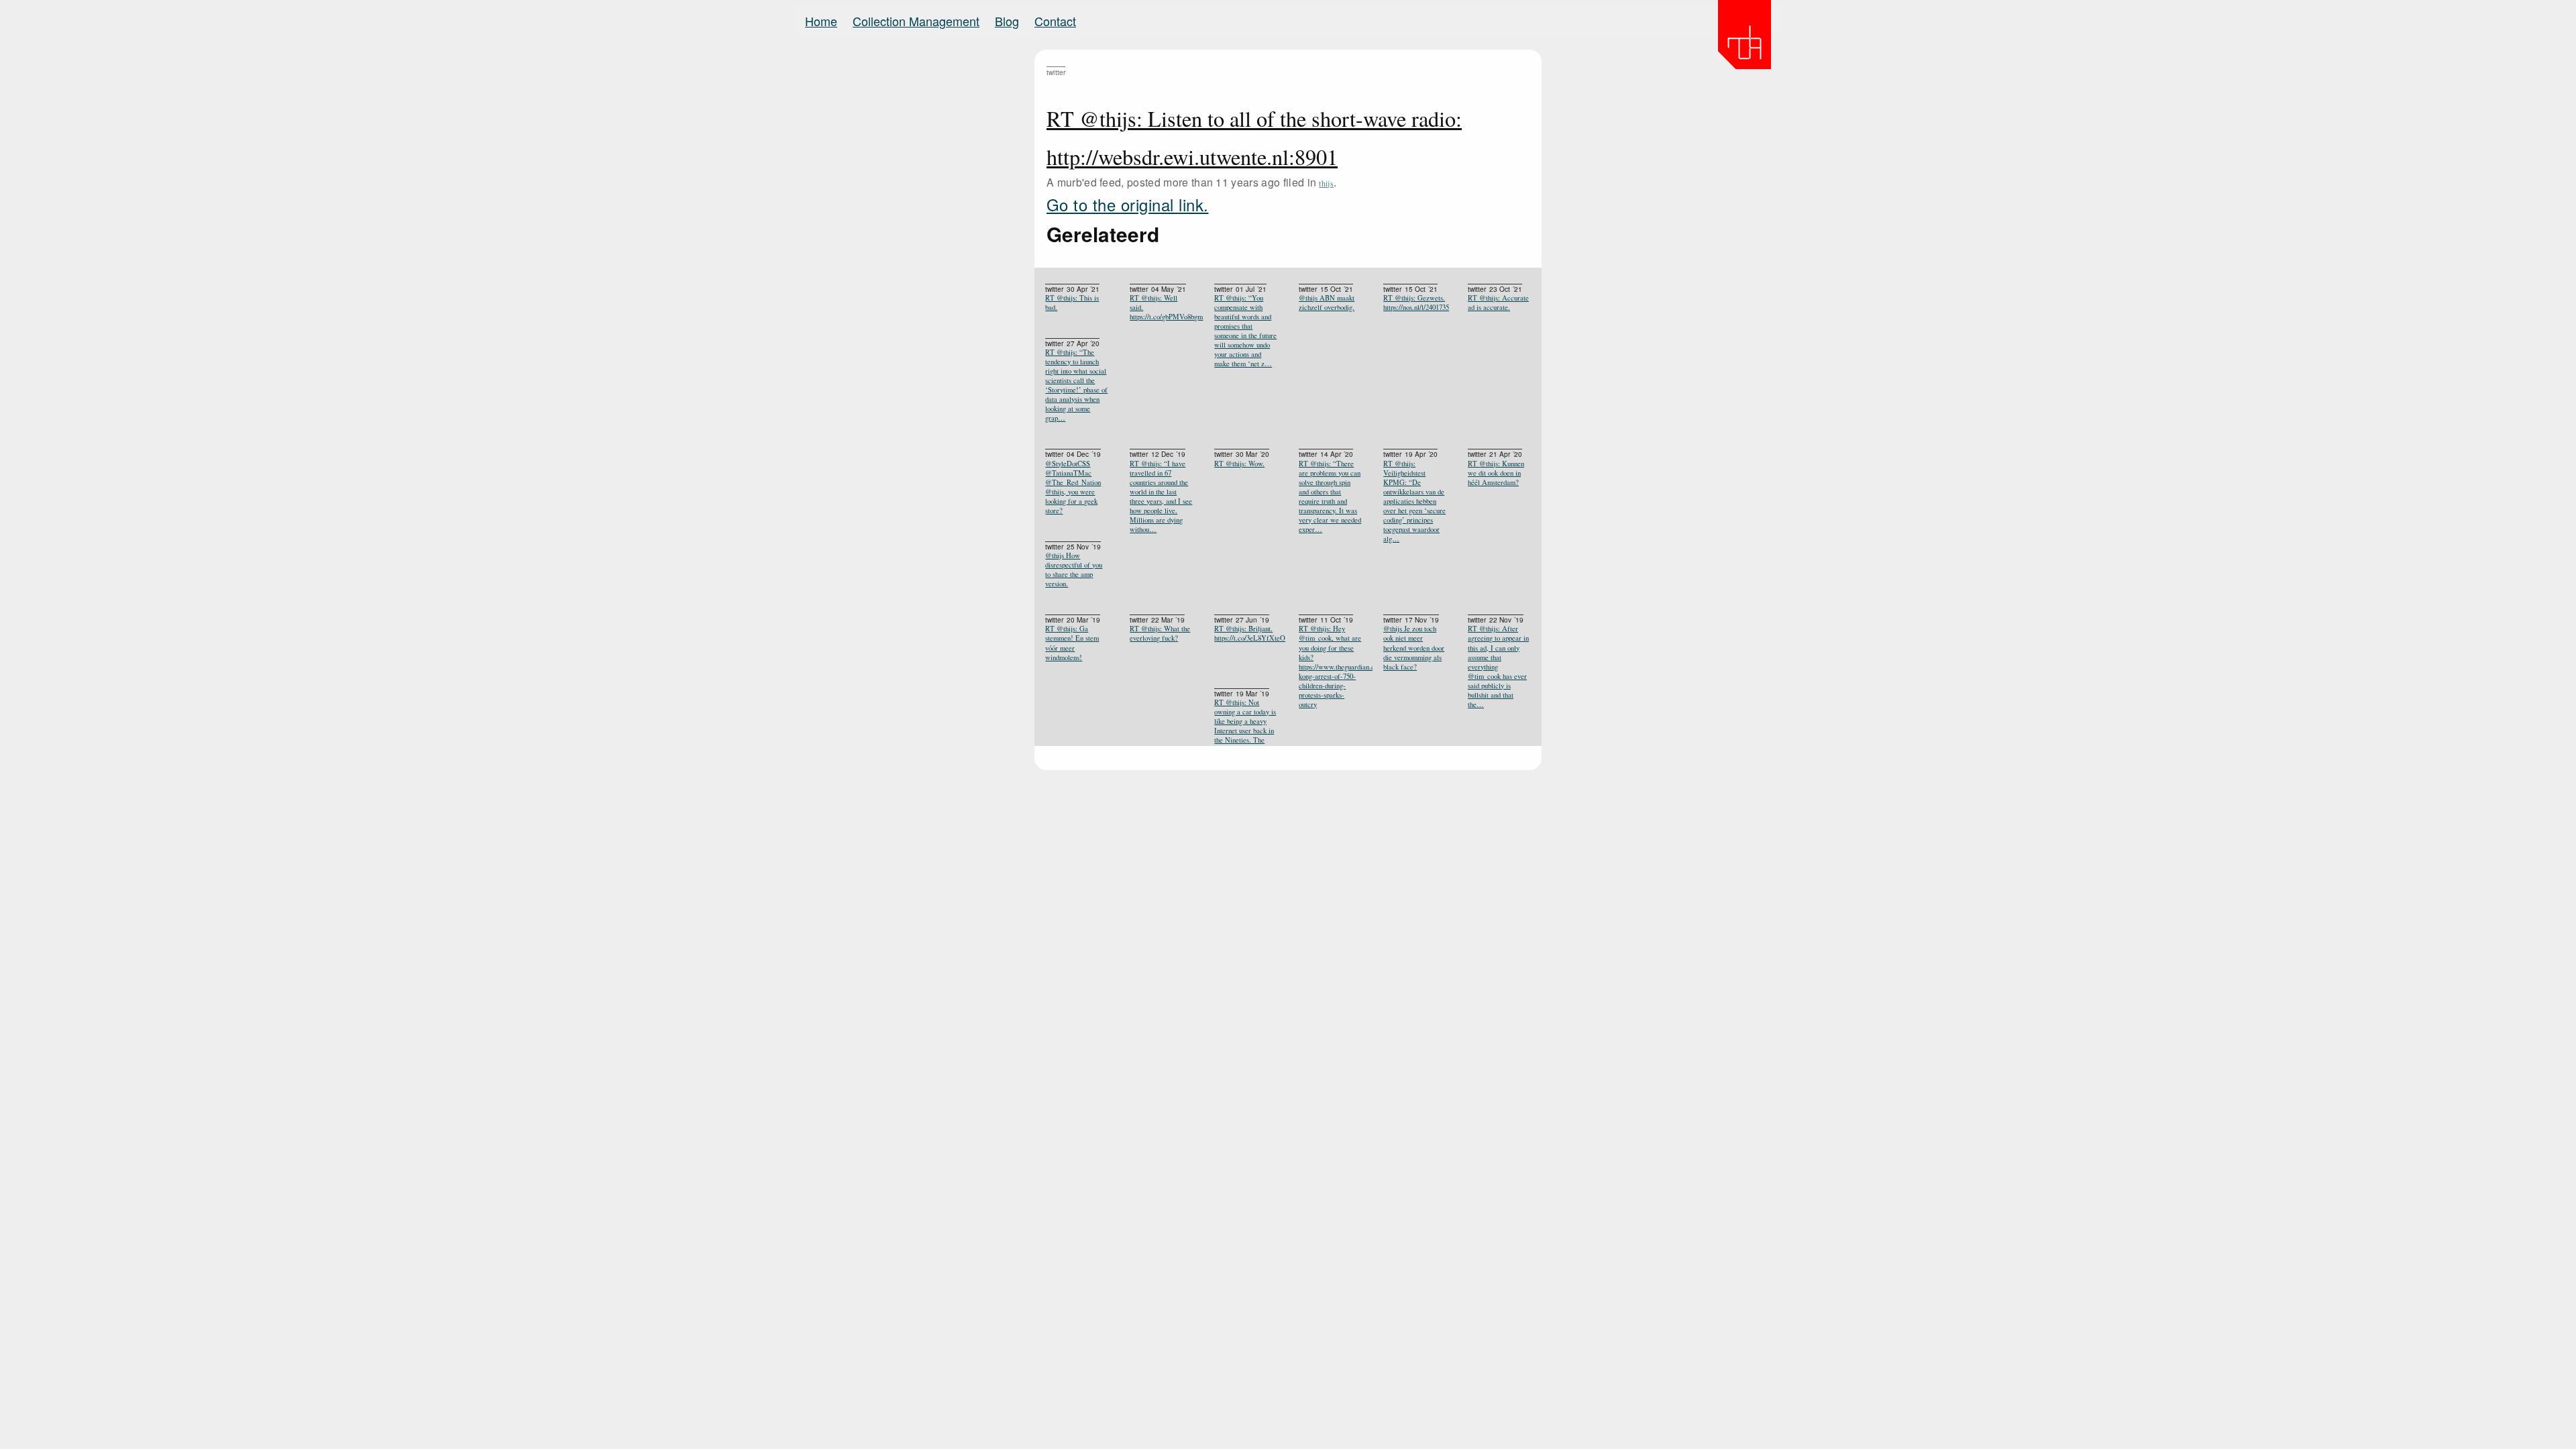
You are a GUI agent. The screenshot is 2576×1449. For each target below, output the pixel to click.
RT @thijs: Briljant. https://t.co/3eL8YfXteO (1246, 633)
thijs (1326, 183)
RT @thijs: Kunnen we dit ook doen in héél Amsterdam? (1496, 473)
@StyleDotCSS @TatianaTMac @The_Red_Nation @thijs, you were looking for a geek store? (1073, 487)
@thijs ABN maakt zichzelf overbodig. (1327, 303)
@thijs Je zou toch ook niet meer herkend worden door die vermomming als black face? (1414, 647)
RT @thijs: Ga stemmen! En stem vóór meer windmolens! (1072, 643)
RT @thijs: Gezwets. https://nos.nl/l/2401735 (1415, 303)
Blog (1007, 21)
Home (821, 21)
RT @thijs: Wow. (1239, 464)
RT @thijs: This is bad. (1072, 303)
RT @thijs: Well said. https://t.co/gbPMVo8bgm (1161, 307)
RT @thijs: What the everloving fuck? (1160, 633)
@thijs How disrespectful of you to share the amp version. (1074, 570)
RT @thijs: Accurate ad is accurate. (1498, 303)
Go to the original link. (1128, 204)
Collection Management (916, 21)
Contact (1055, 21)
